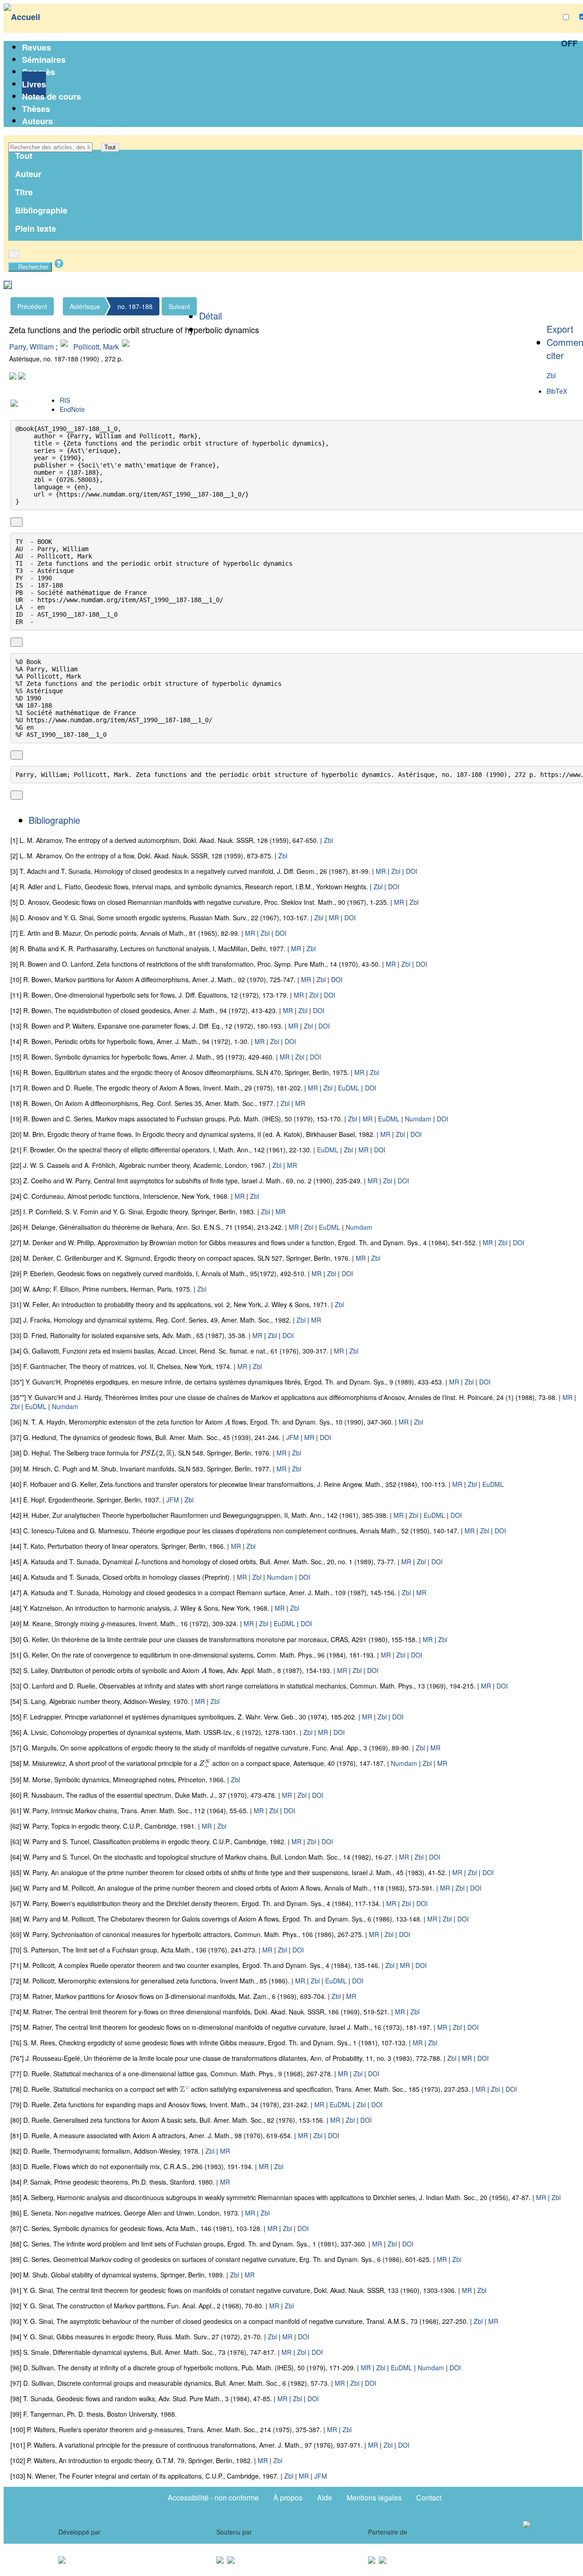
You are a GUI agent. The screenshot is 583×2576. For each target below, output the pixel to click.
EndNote (72, 409)
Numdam (418, 1119)
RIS (65, 400)
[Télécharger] (27, 522)
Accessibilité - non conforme (213, 2497)
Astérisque (85, 306)
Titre (24, 192)
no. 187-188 (135, 306)
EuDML (349, 1088)
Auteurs (37, 121)
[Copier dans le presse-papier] (17, 522)
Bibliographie (41, 210)
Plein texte (36, 228)
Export (560, 329)
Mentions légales (374, 2497)
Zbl (551, 375)
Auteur (28, 174)
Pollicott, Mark (96, 347)
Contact (429, 2497)
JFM (292, 1437)
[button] (97, 147)
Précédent (32, 306)
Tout (110, 147)
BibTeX (557, 391)
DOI (412, 871)
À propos (288, 2497)
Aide (325, 2497)
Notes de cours (51, 96)
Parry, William (31, 347)
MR (381, 871)
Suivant (179, 306)
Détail (210, 316)
